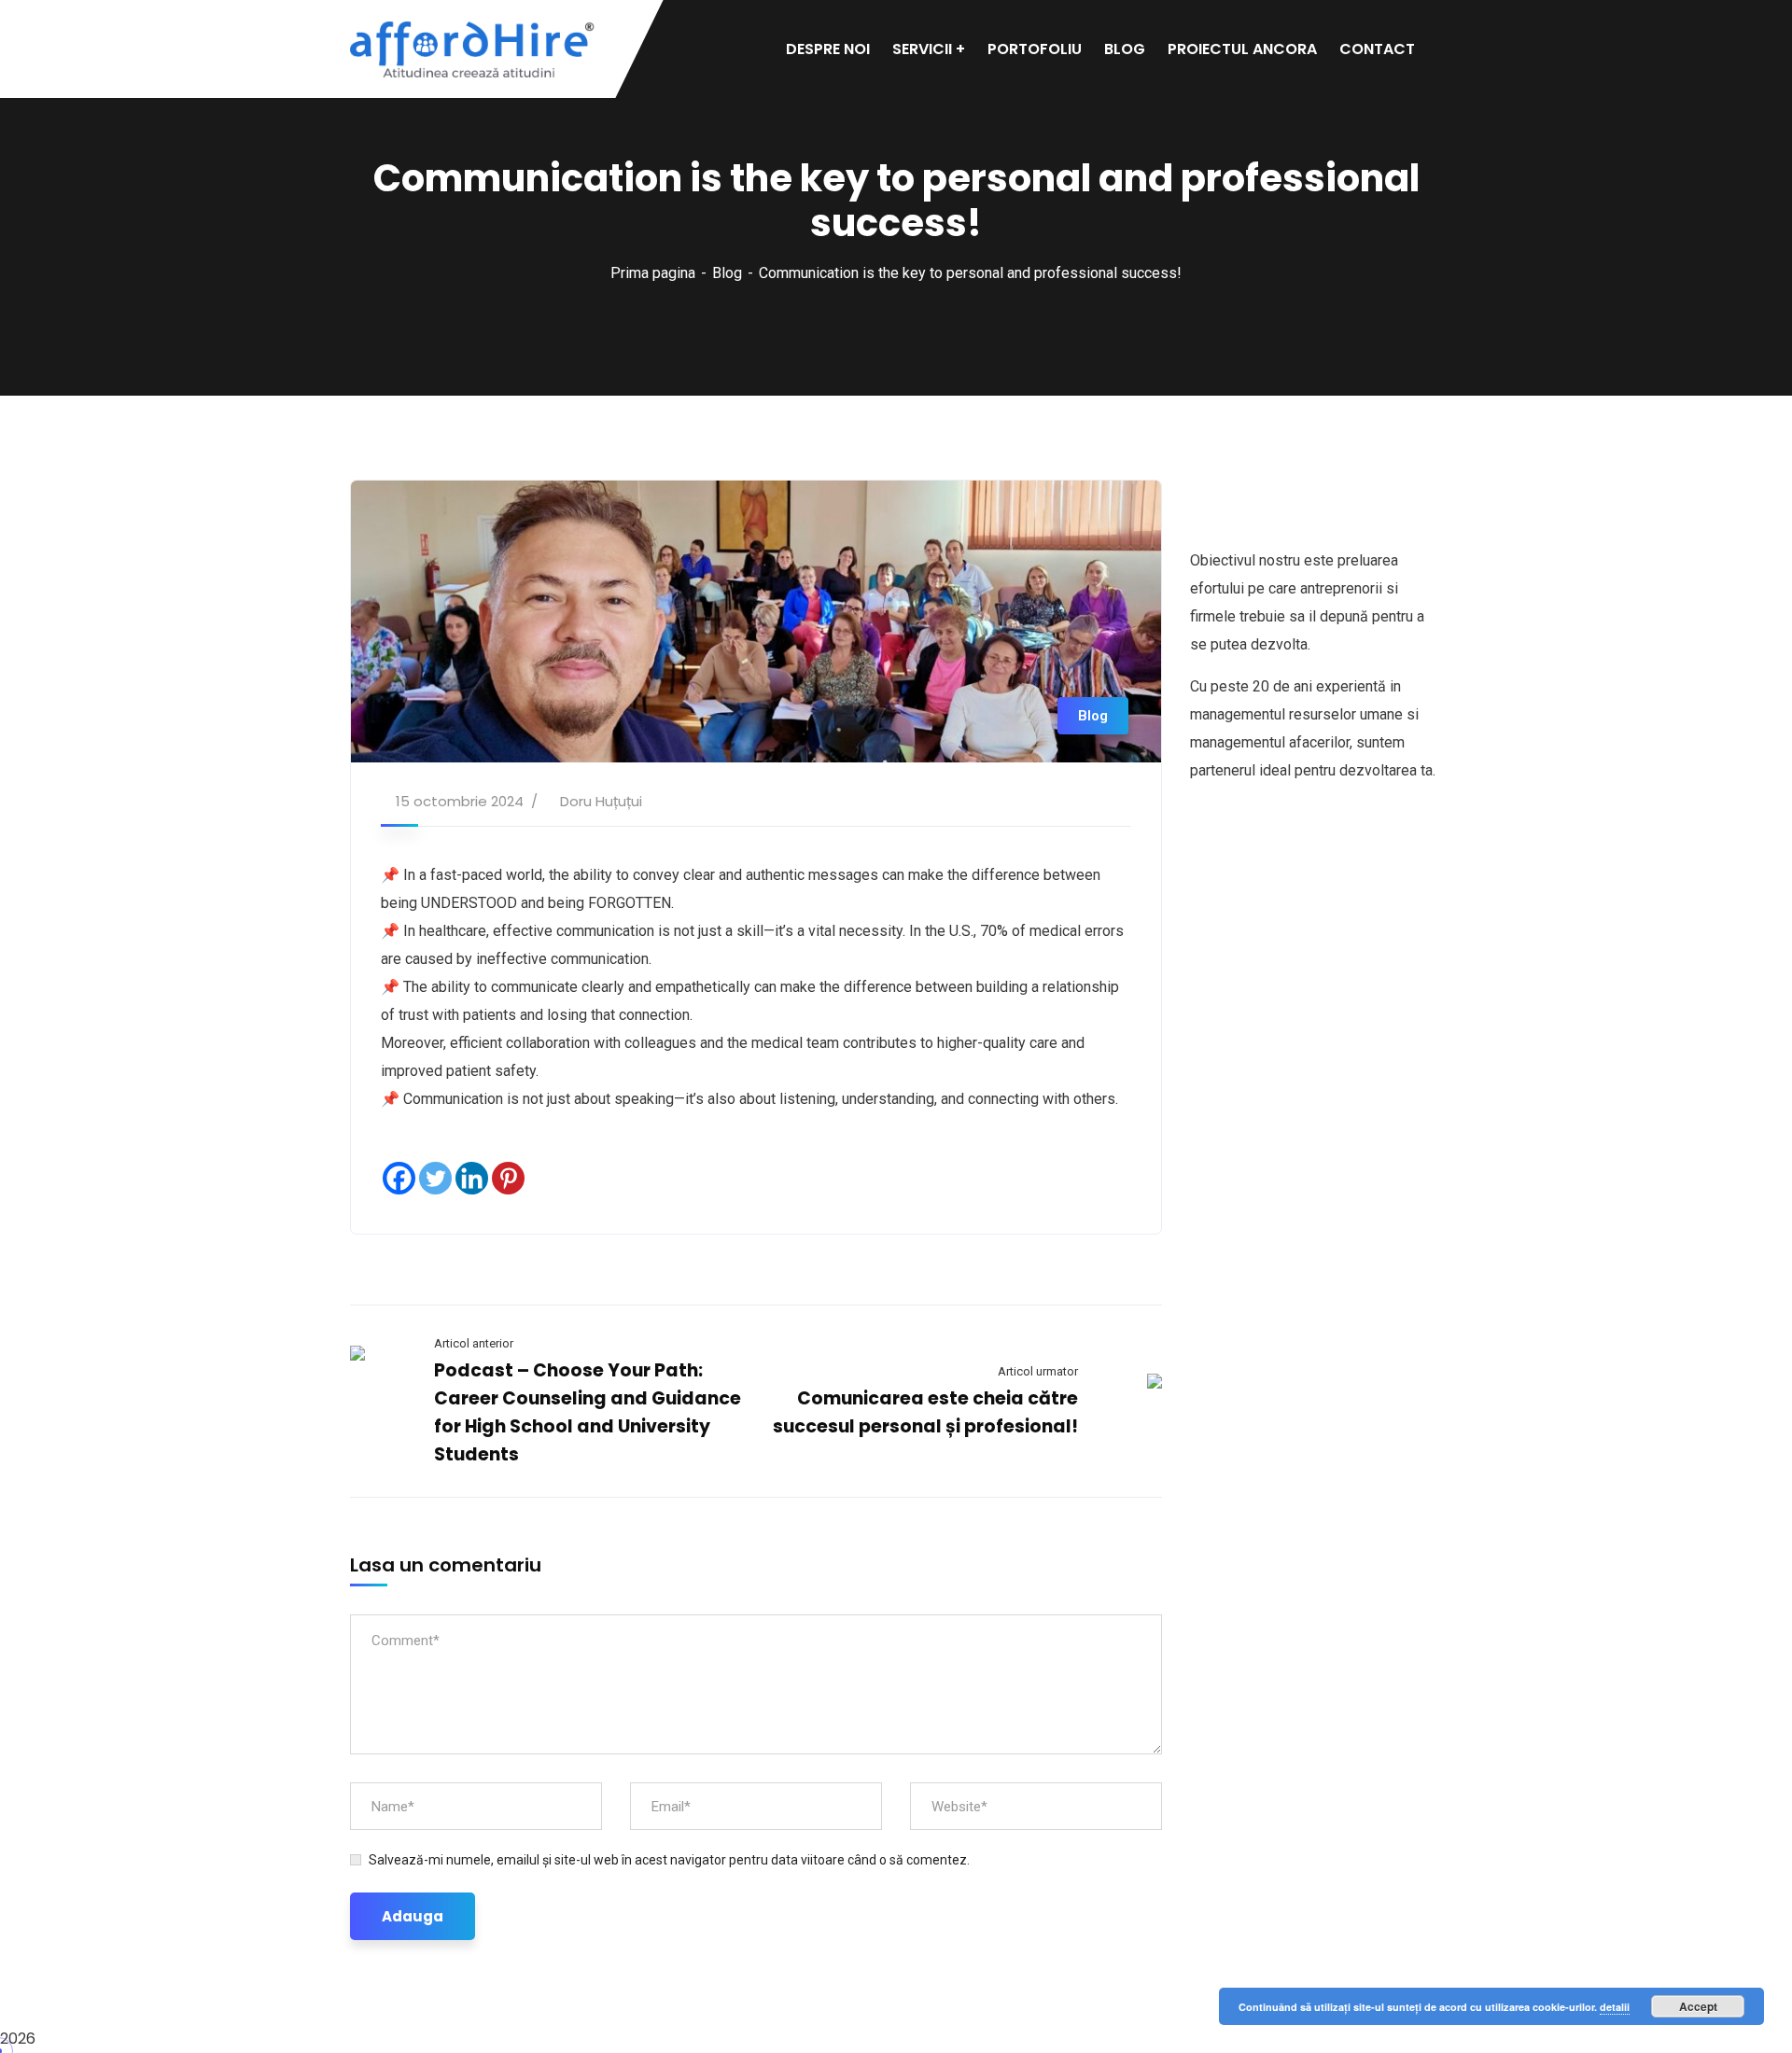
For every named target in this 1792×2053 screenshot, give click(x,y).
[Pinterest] (508, 1178)
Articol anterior (474, 1343)
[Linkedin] (472, 1178)
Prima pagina (653, 273)
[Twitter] (435, 1178)
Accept (1698, 2006)
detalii (1615, 2007)
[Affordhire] (473, 49)
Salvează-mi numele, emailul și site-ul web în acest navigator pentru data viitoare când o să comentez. (669, 1860)
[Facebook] (399, 1178)
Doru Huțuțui (601, 801)
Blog (727, 273)
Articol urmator (1038, 1371)
